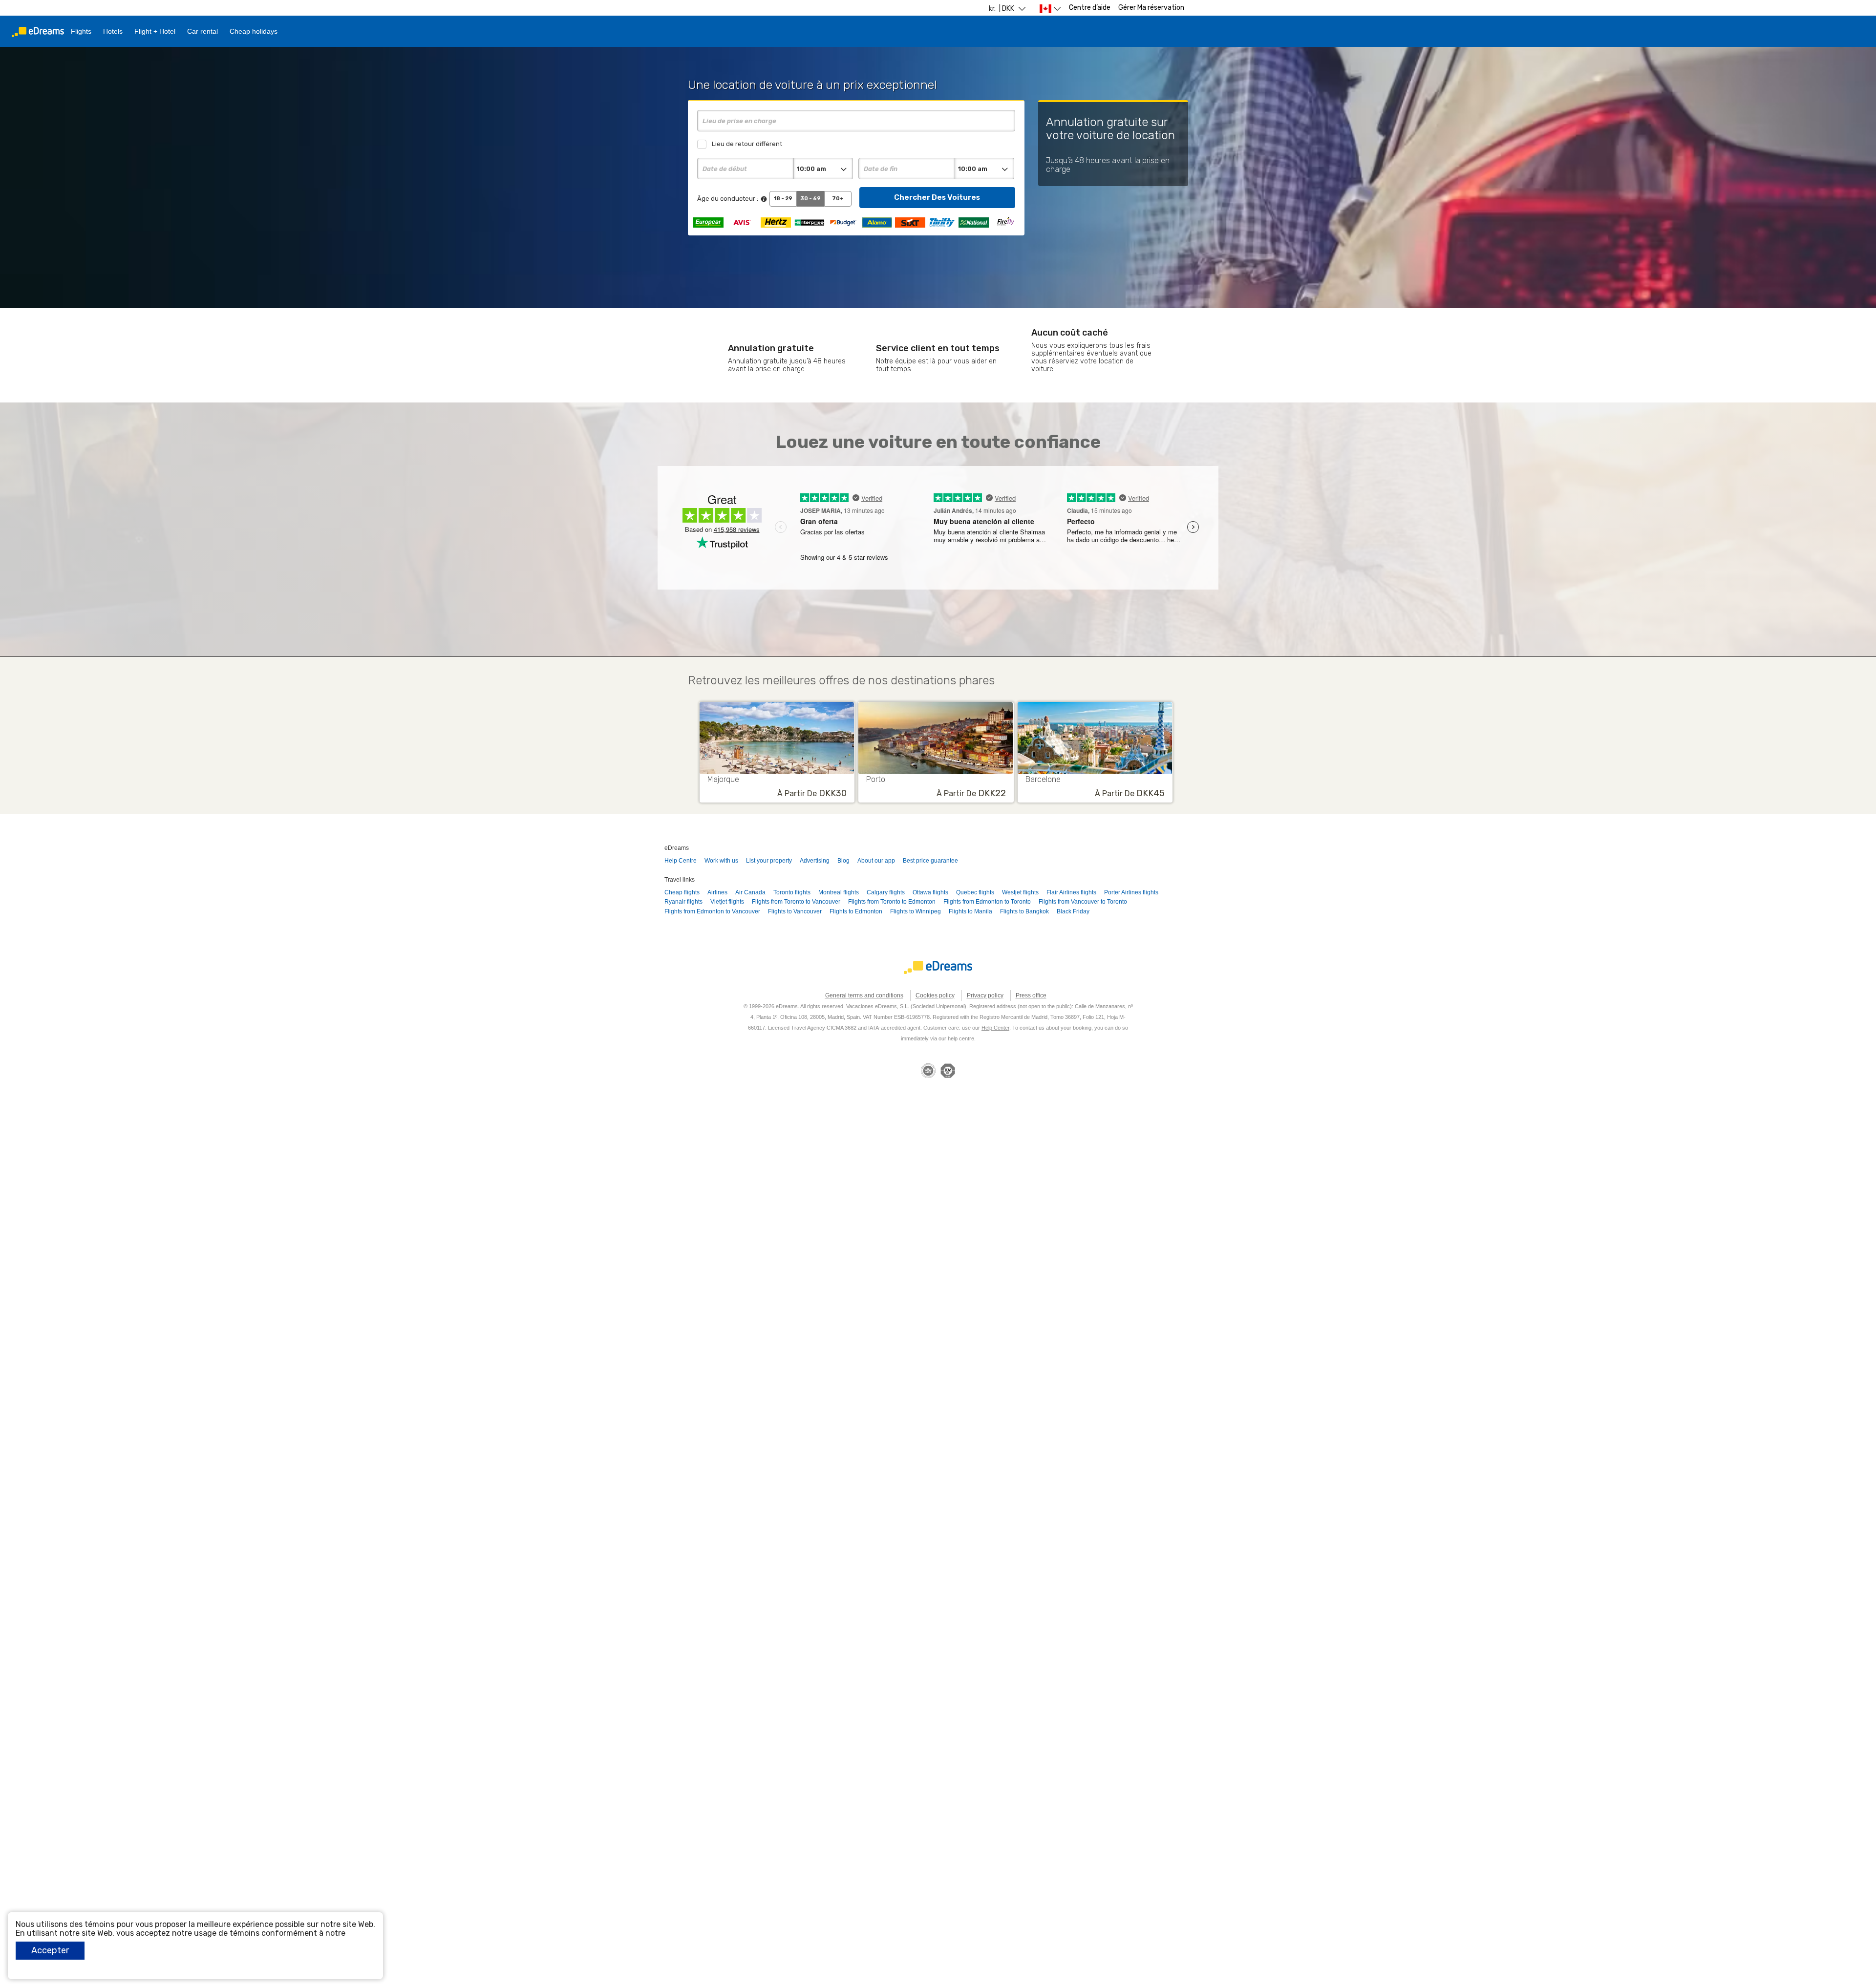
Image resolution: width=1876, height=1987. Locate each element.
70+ (838, 199)
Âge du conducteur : (728, 199)
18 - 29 (783, 199)
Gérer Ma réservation (1151, 8)
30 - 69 (810, 199)
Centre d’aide (1090, 8)
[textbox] (856, 121)
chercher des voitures (937, 197)
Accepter (50, 1950)
